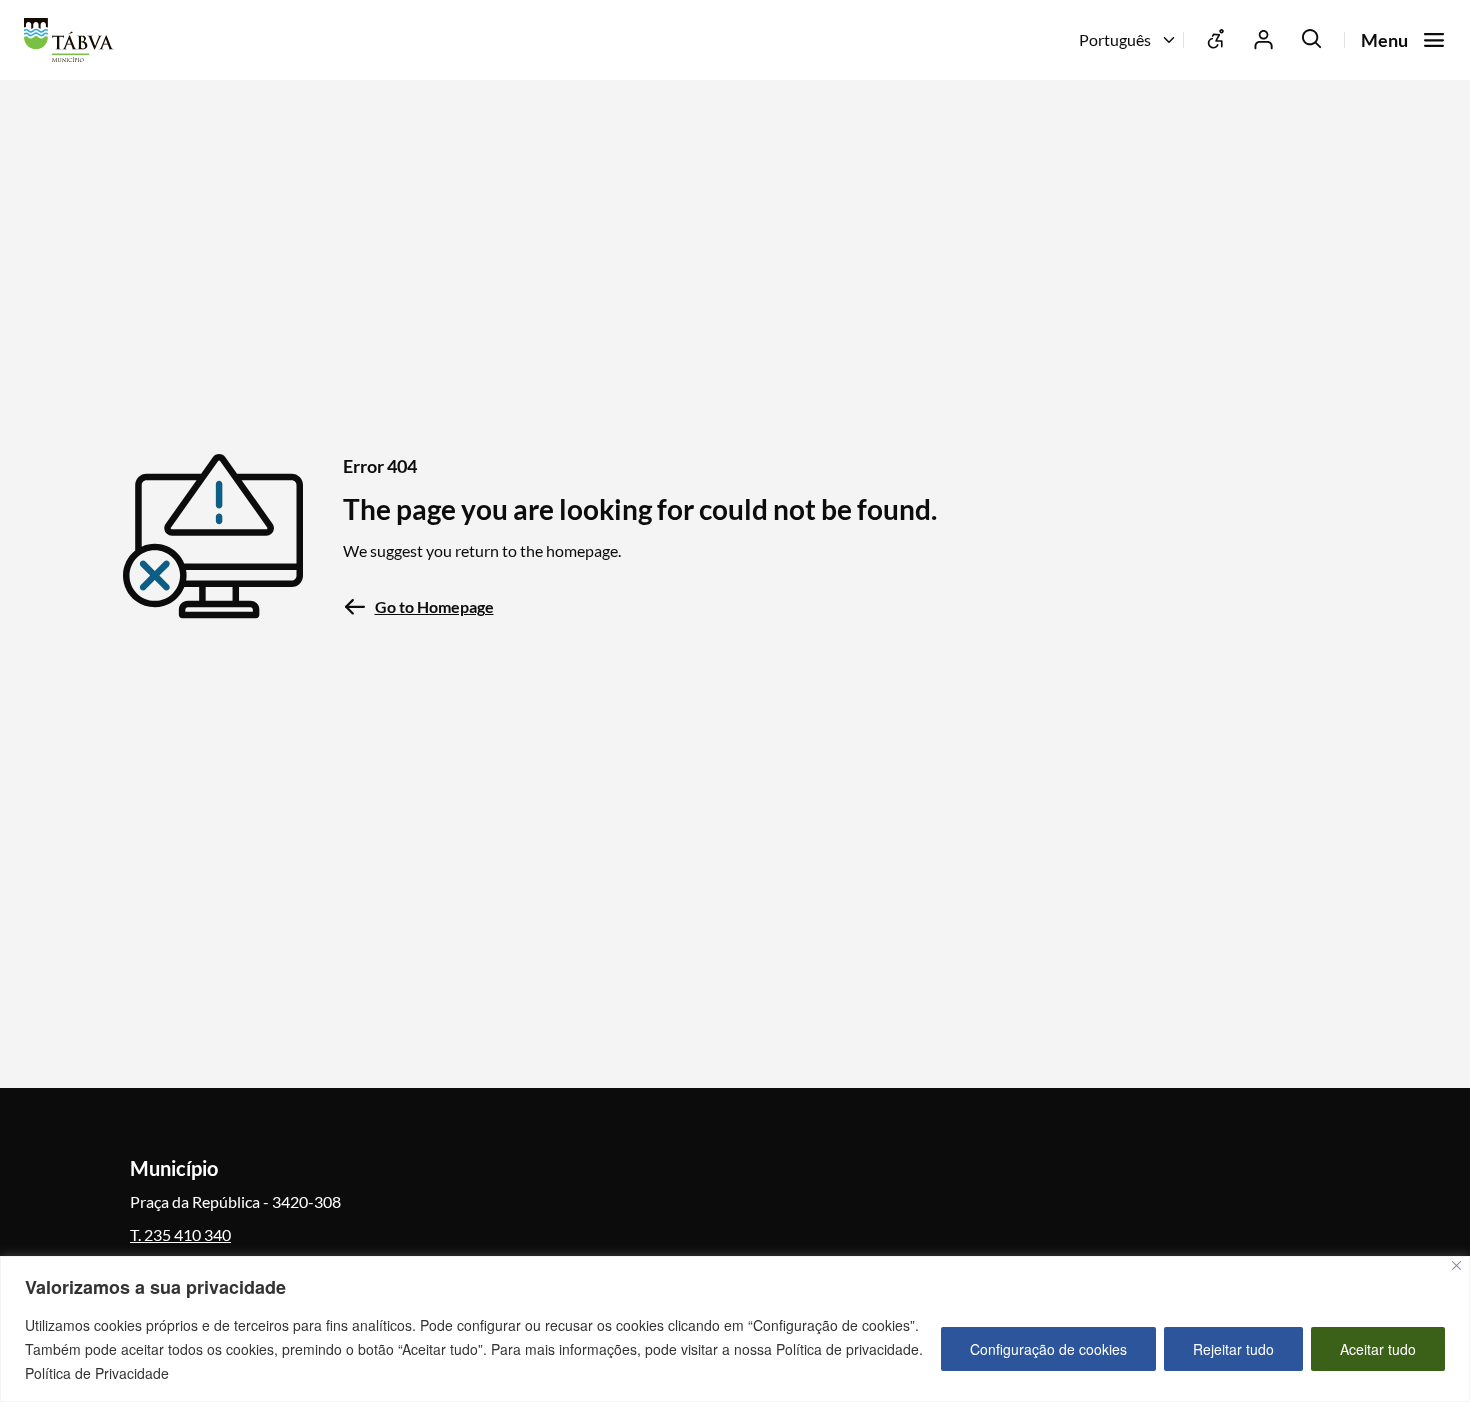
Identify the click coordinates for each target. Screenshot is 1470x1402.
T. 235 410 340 (180, 1234)
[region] (735, 1329)
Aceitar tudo (1378, 1349)
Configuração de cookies (1048, 1349)
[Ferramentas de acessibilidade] (1216, 40)
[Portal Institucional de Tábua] (74, 40)
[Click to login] (1264, 40)
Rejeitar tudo (1233, 1349)
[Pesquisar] (1312, 40)
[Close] (1456, 1265)
